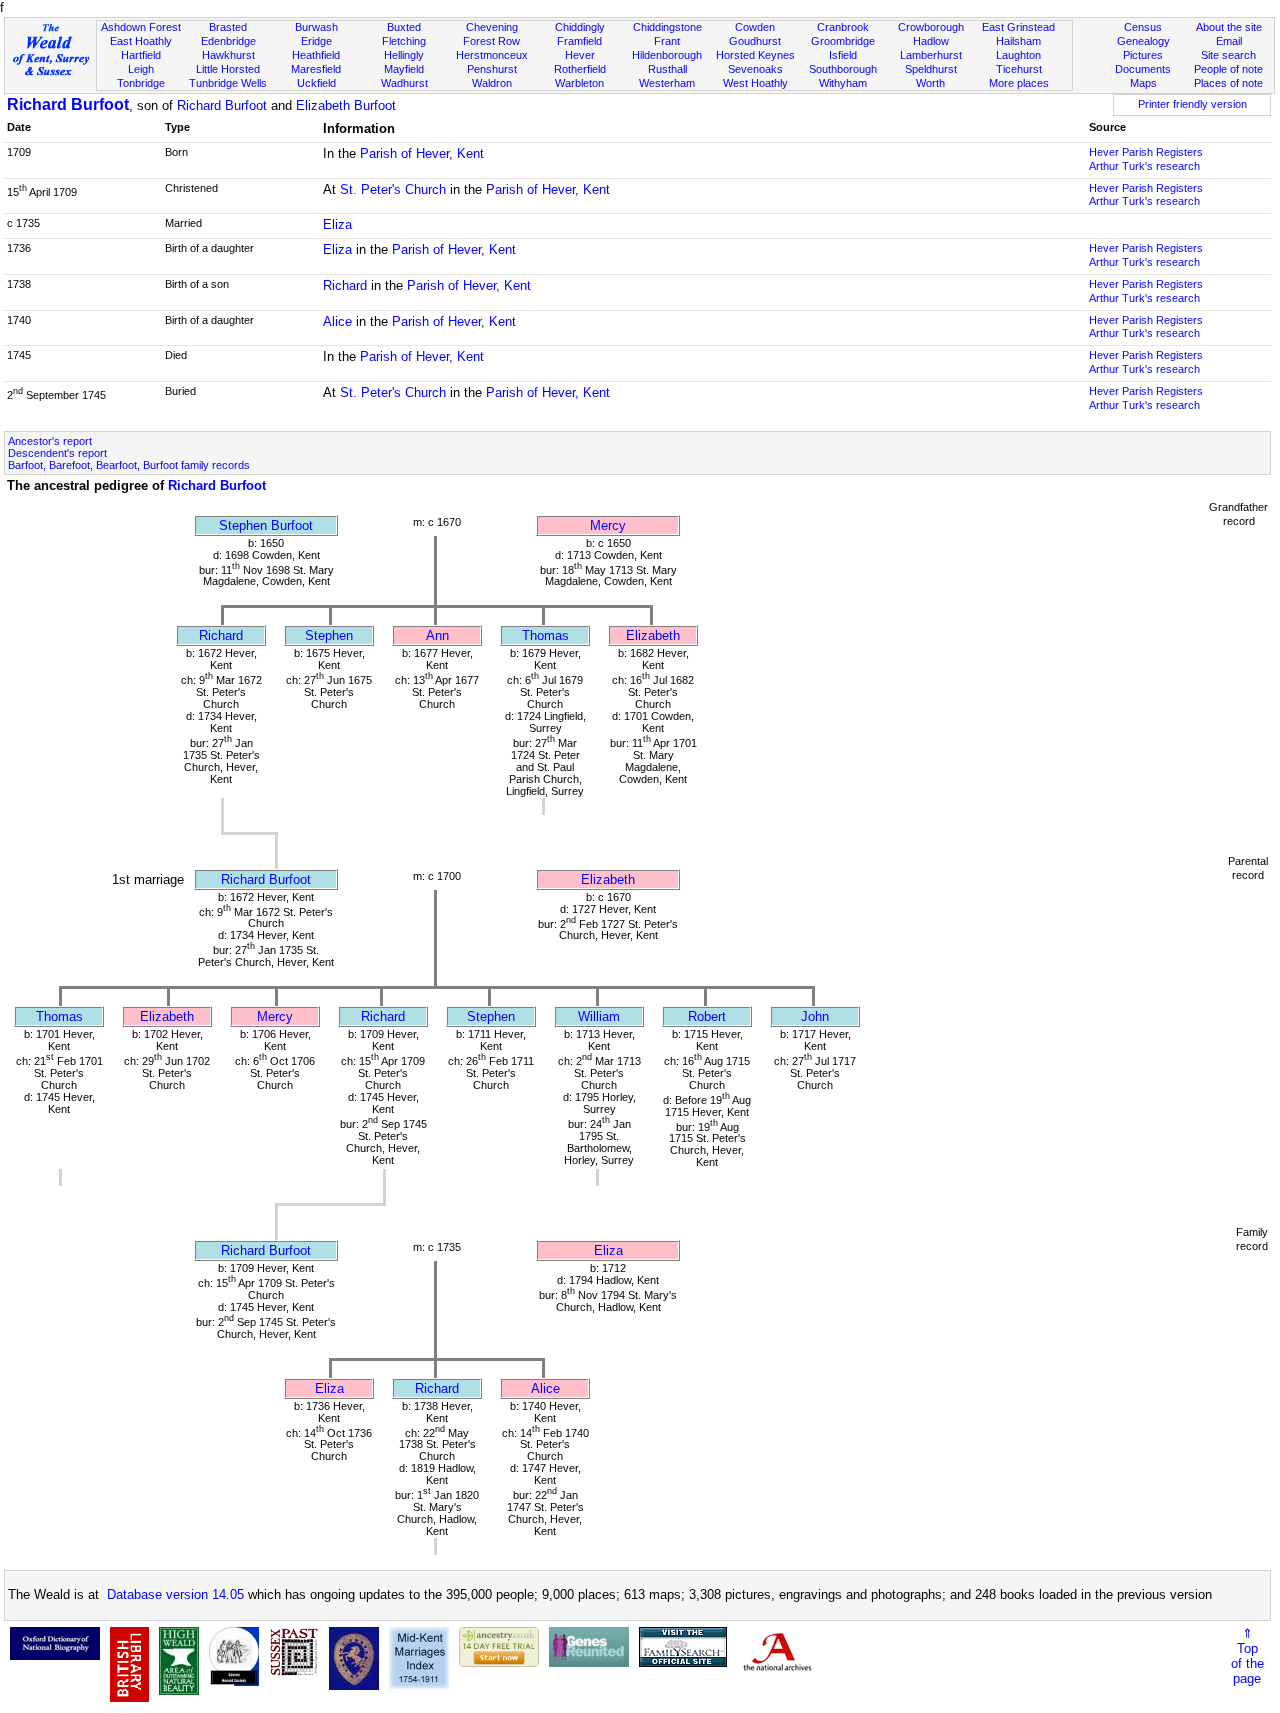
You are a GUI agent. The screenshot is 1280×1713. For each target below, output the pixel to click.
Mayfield (404, 69)
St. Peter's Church (393, 189)
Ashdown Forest (141, 27)
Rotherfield (580, 69)
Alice (337, 321)
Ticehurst (1019, 69)
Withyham (843, 83)
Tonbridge (141, 83)
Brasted (228, 27)
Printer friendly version (1192, 104)
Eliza (337, 224)
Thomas (545, 635)
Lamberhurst (931, 55)
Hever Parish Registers (1146, 152)
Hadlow (931, 41)
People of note (1228, 69)
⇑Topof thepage (1247, 1656)
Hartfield (141, 55)
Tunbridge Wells (228, 83)
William (599, 1016)
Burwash (316, 27)
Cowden (755, 27)
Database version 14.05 (175, 1594)
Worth (930, 83)
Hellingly (404, 55)
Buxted (404, 27)
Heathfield (316, 55)
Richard (345, 285)
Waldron (492, 83)
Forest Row (491, 41)
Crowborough (931, 27)
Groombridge (843, 41)
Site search (1228, 55)
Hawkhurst (228, 55)
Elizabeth (653, 635)
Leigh (141, 69)
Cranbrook (843, 27)
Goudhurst (755, 41)
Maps (1143, 83)
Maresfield (316, 69)
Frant (667, 41)
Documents (1143, 69)
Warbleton (579, 83)
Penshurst (492, 69)
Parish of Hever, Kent (422, 153)
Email (1229, 41)
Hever (580, 55)
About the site (1229, 27)
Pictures (1143, 55)
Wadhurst (404, 83)
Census (1143, 27)
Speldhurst (931, 69)
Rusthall (667, 69)
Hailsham (1018, 41)
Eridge (316, 41)
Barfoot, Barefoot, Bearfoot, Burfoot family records (129, 465)
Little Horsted (228, 69)
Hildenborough (667, 55)
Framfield (579, 41)
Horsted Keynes (755, 55)
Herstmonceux (492, 55)
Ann (437, 635)
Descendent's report (57, 453)
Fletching (404, 41)
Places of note (1228, 83)
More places (1019, 83)
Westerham (667, 83)
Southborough (843, 69)
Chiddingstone (667, 27)
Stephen (329, 635)
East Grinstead (1018, 27)
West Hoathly (755, 83)
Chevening (492, 27)
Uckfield (316, 83)
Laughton (1018, 55)
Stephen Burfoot (266, 525)
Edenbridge (228, 41)
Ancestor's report (50, 441)
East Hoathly (141, 41)
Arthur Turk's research (1144, 166)
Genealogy (1143, 41)
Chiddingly (580, 27)
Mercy (608, 525)
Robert (707, 1016)
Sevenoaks (755, 69)
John (815, 1016)
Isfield (843, 55)
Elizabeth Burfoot (346, 105)
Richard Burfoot (68, 104)
